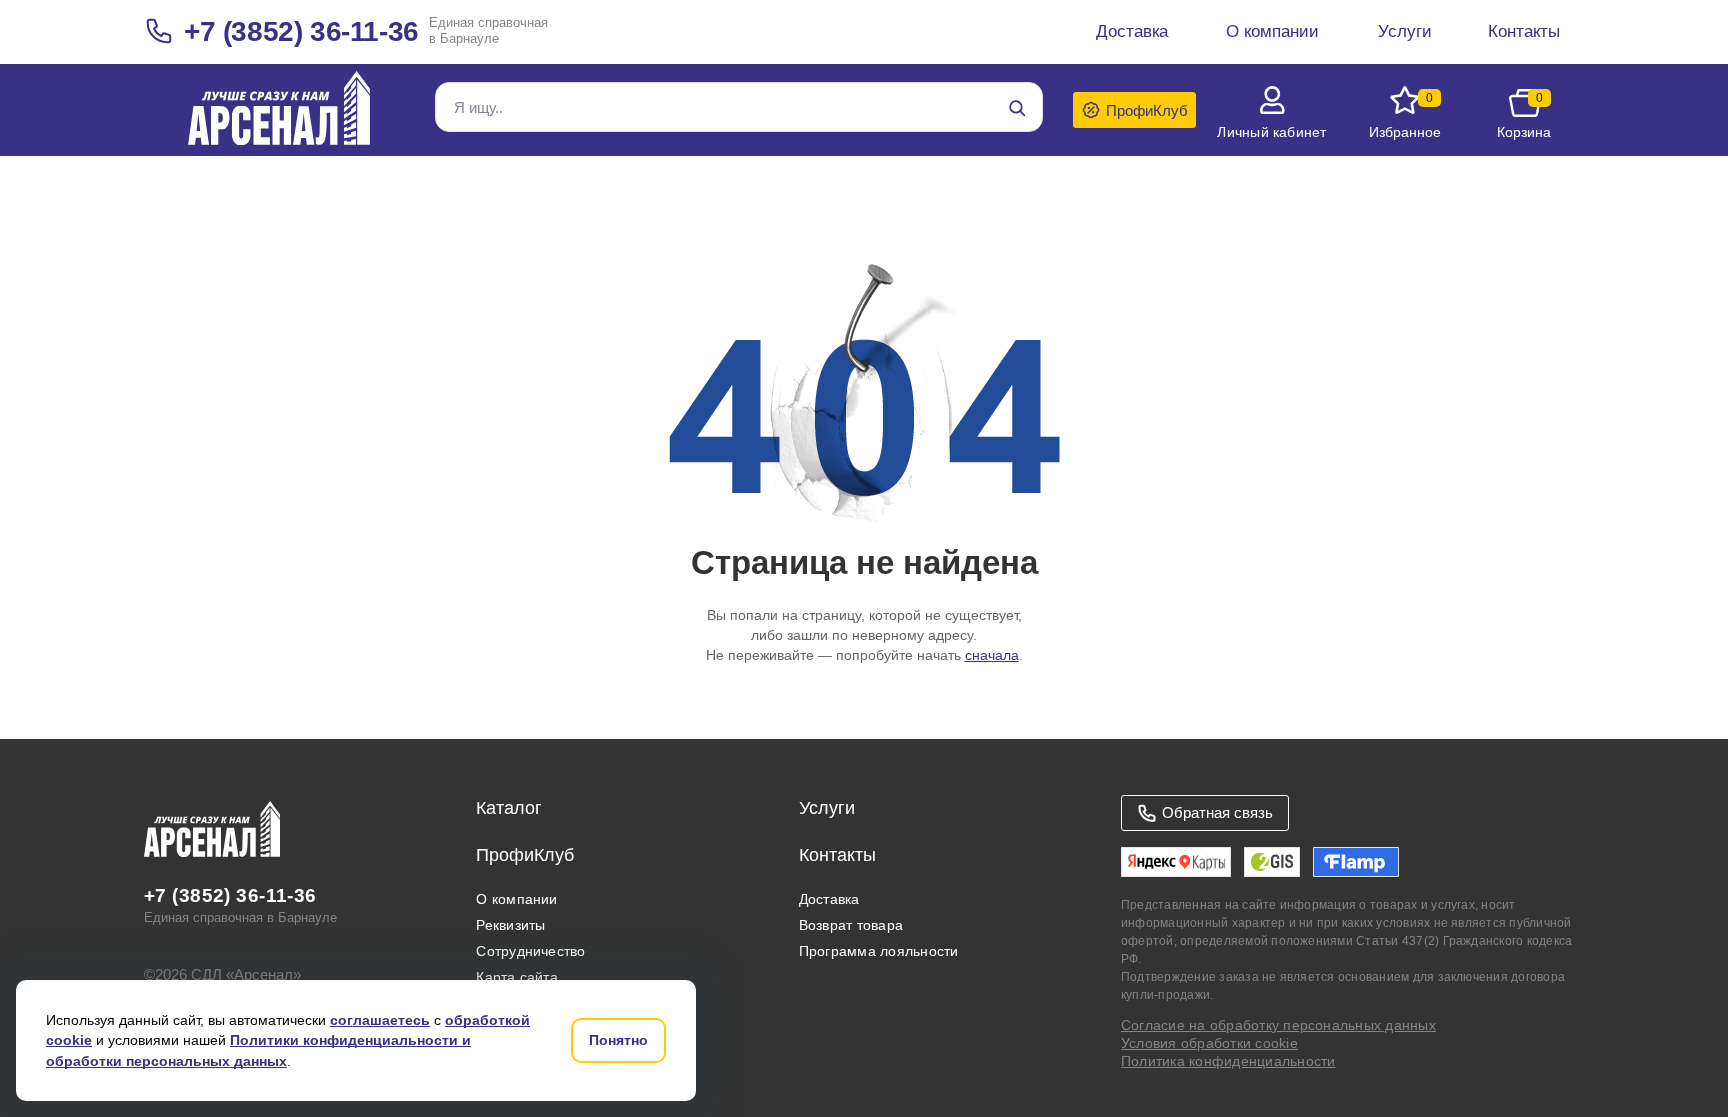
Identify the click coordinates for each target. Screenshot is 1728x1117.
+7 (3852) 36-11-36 (301, 31)
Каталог (509, 808)
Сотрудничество (530, 951)
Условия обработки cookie (1209, 1043)
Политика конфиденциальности (1228, 1061)
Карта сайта (517, 977)
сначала (992, 655)
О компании (516, 899)
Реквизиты (510, 925)
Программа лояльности (879, 951)
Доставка (829, 899)
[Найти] (1017, 108)
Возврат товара (851, 925)
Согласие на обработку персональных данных (1278, 1025)
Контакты (837, 855)
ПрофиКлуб (525, 855)
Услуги (827, 808)
